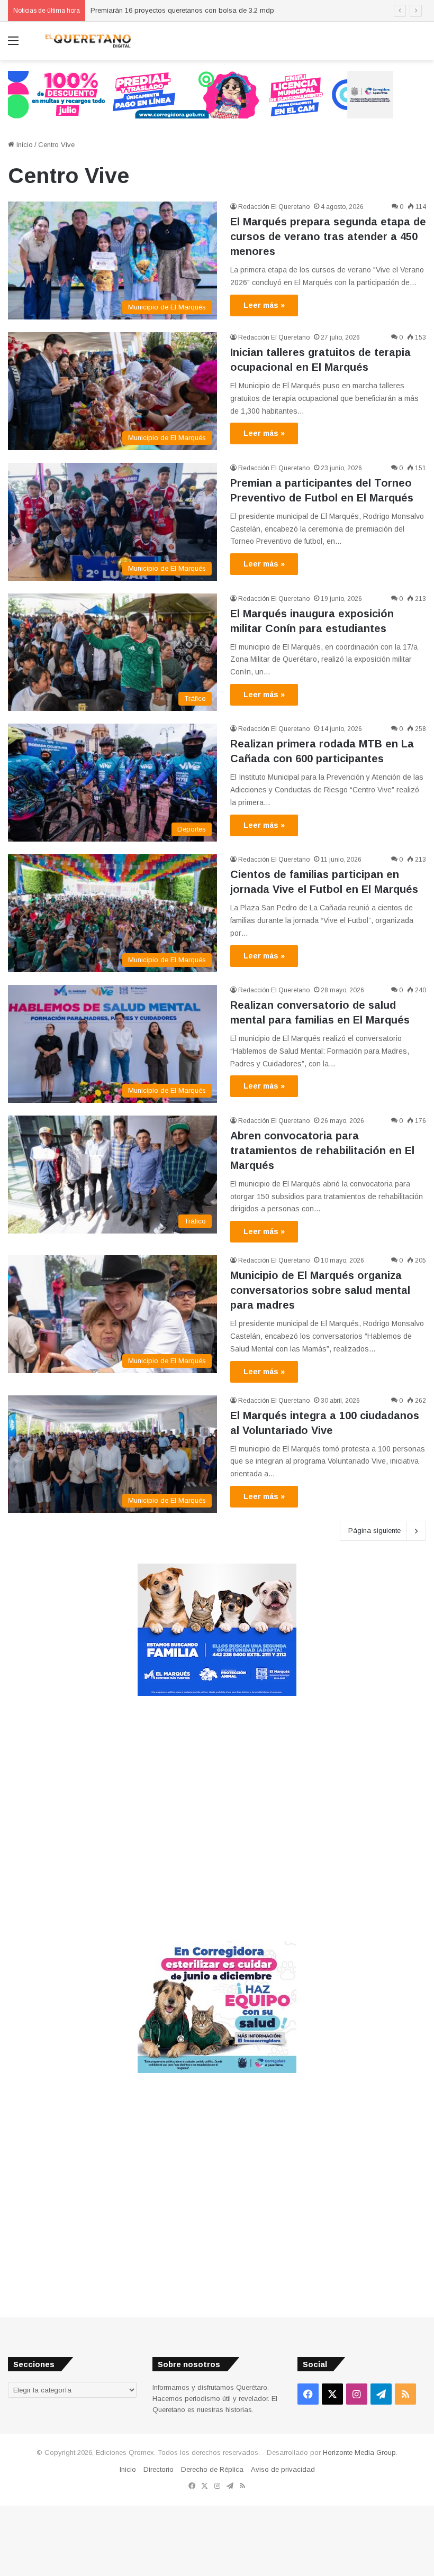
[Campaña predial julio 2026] (201, 94)
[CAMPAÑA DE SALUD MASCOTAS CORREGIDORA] (217, 2071)
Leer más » (264, 305)
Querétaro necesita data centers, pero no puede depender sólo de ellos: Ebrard (215, 10)
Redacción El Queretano (274, 207)
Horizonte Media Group (359, 2452)
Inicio (24, 145)
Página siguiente (374, 1531)
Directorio (159, 2469)
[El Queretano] (87, 41)
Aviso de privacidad (283, 2469)
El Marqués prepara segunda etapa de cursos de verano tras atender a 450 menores (328, 236)
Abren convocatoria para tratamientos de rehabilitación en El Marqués (322, 1150)
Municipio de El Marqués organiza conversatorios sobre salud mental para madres (320, 1290)
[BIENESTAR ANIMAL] (217, 1693)
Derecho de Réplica (212, 2469)
